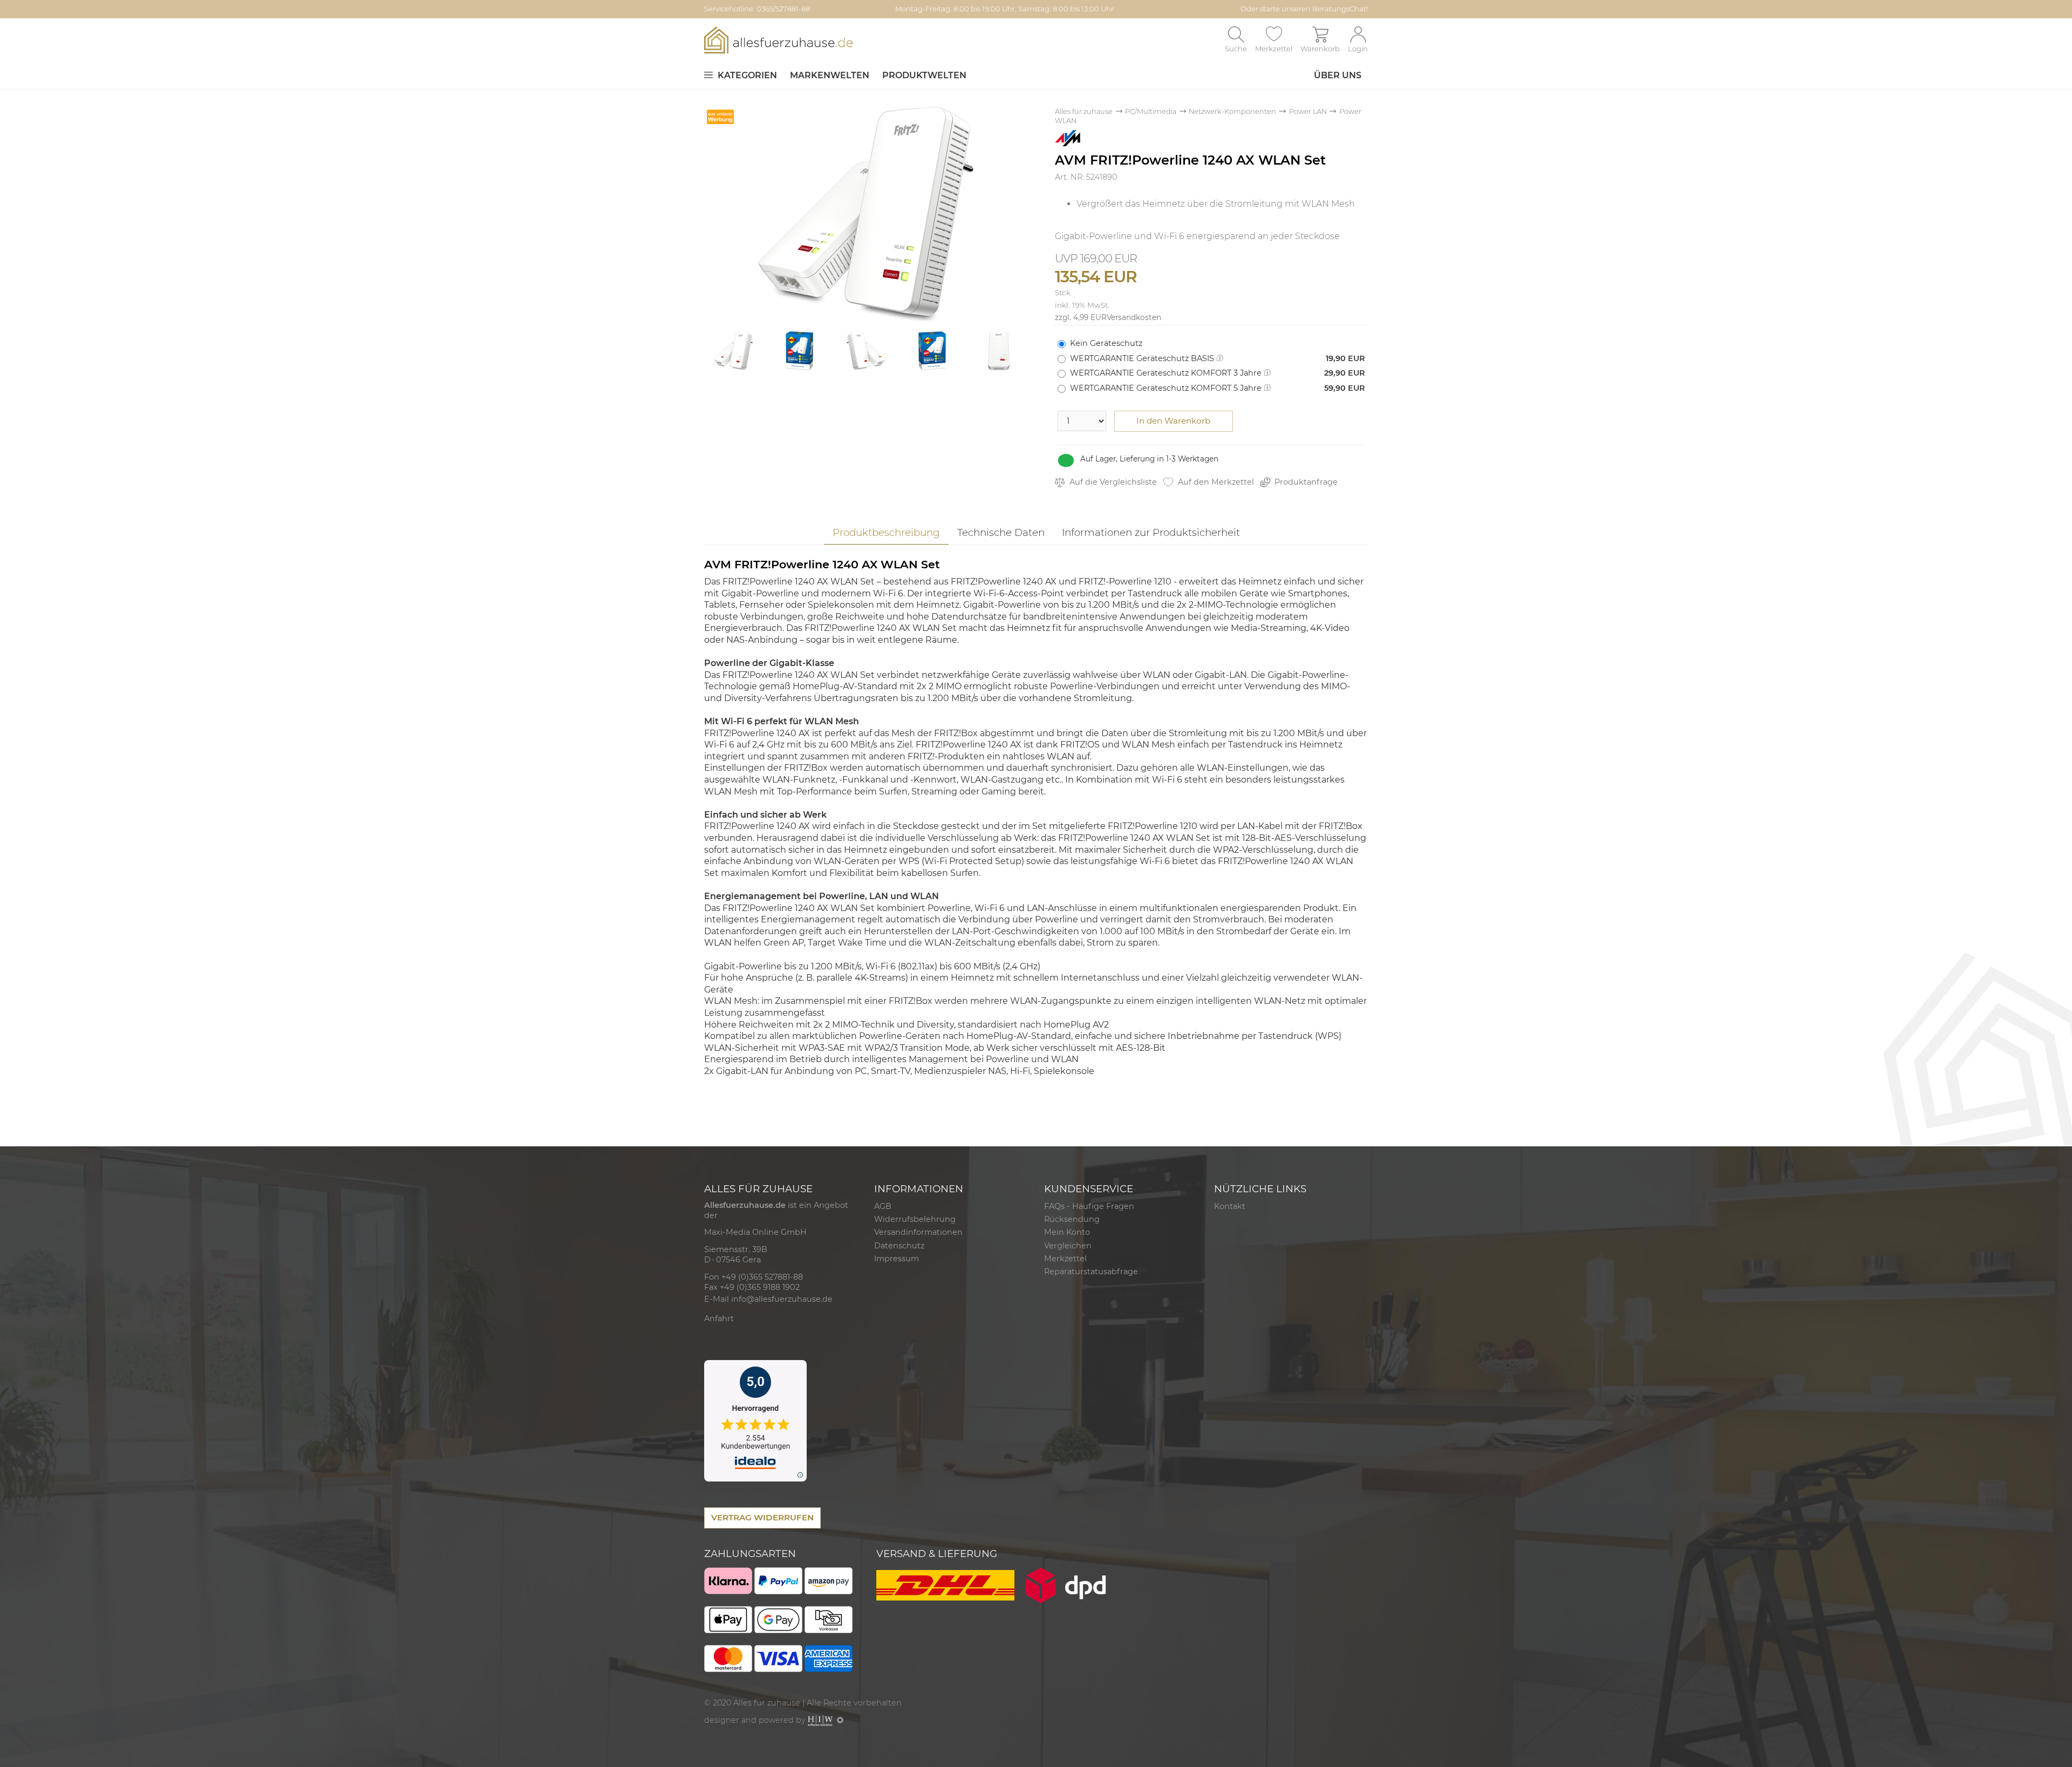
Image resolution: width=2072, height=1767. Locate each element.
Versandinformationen (918, 1232)
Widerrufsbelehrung (915, 1219)
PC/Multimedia (1151, 111)
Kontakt (1230, 1206)
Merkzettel (1065, 1259)
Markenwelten (830, 75)
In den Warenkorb (1173, 421)
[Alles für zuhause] (778, 40)
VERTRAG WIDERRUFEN (762, 1517)
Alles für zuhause (1084, 111)
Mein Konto (1067, 1232)
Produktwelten (924, 75)
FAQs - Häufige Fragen (1089, 1206)
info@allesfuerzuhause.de (782, 1299)
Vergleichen (1068, 1246)
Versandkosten (1134, 317)
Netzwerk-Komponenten (1232, 111)
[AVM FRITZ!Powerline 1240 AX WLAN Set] (866, 214)
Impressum (897, 1259)
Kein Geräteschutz (1106, 343)
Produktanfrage (1305, 482)
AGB (883, 1206)
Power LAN (1308, 111)
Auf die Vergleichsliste (1112, 482)
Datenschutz (899, 1246)
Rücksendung (1072, 1219)
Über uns (1338, 75)
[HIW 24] (820, 1720)
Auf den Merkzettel (1215, 482)
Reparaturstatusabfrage (1091, 1272)
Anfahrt (719, 1319)
